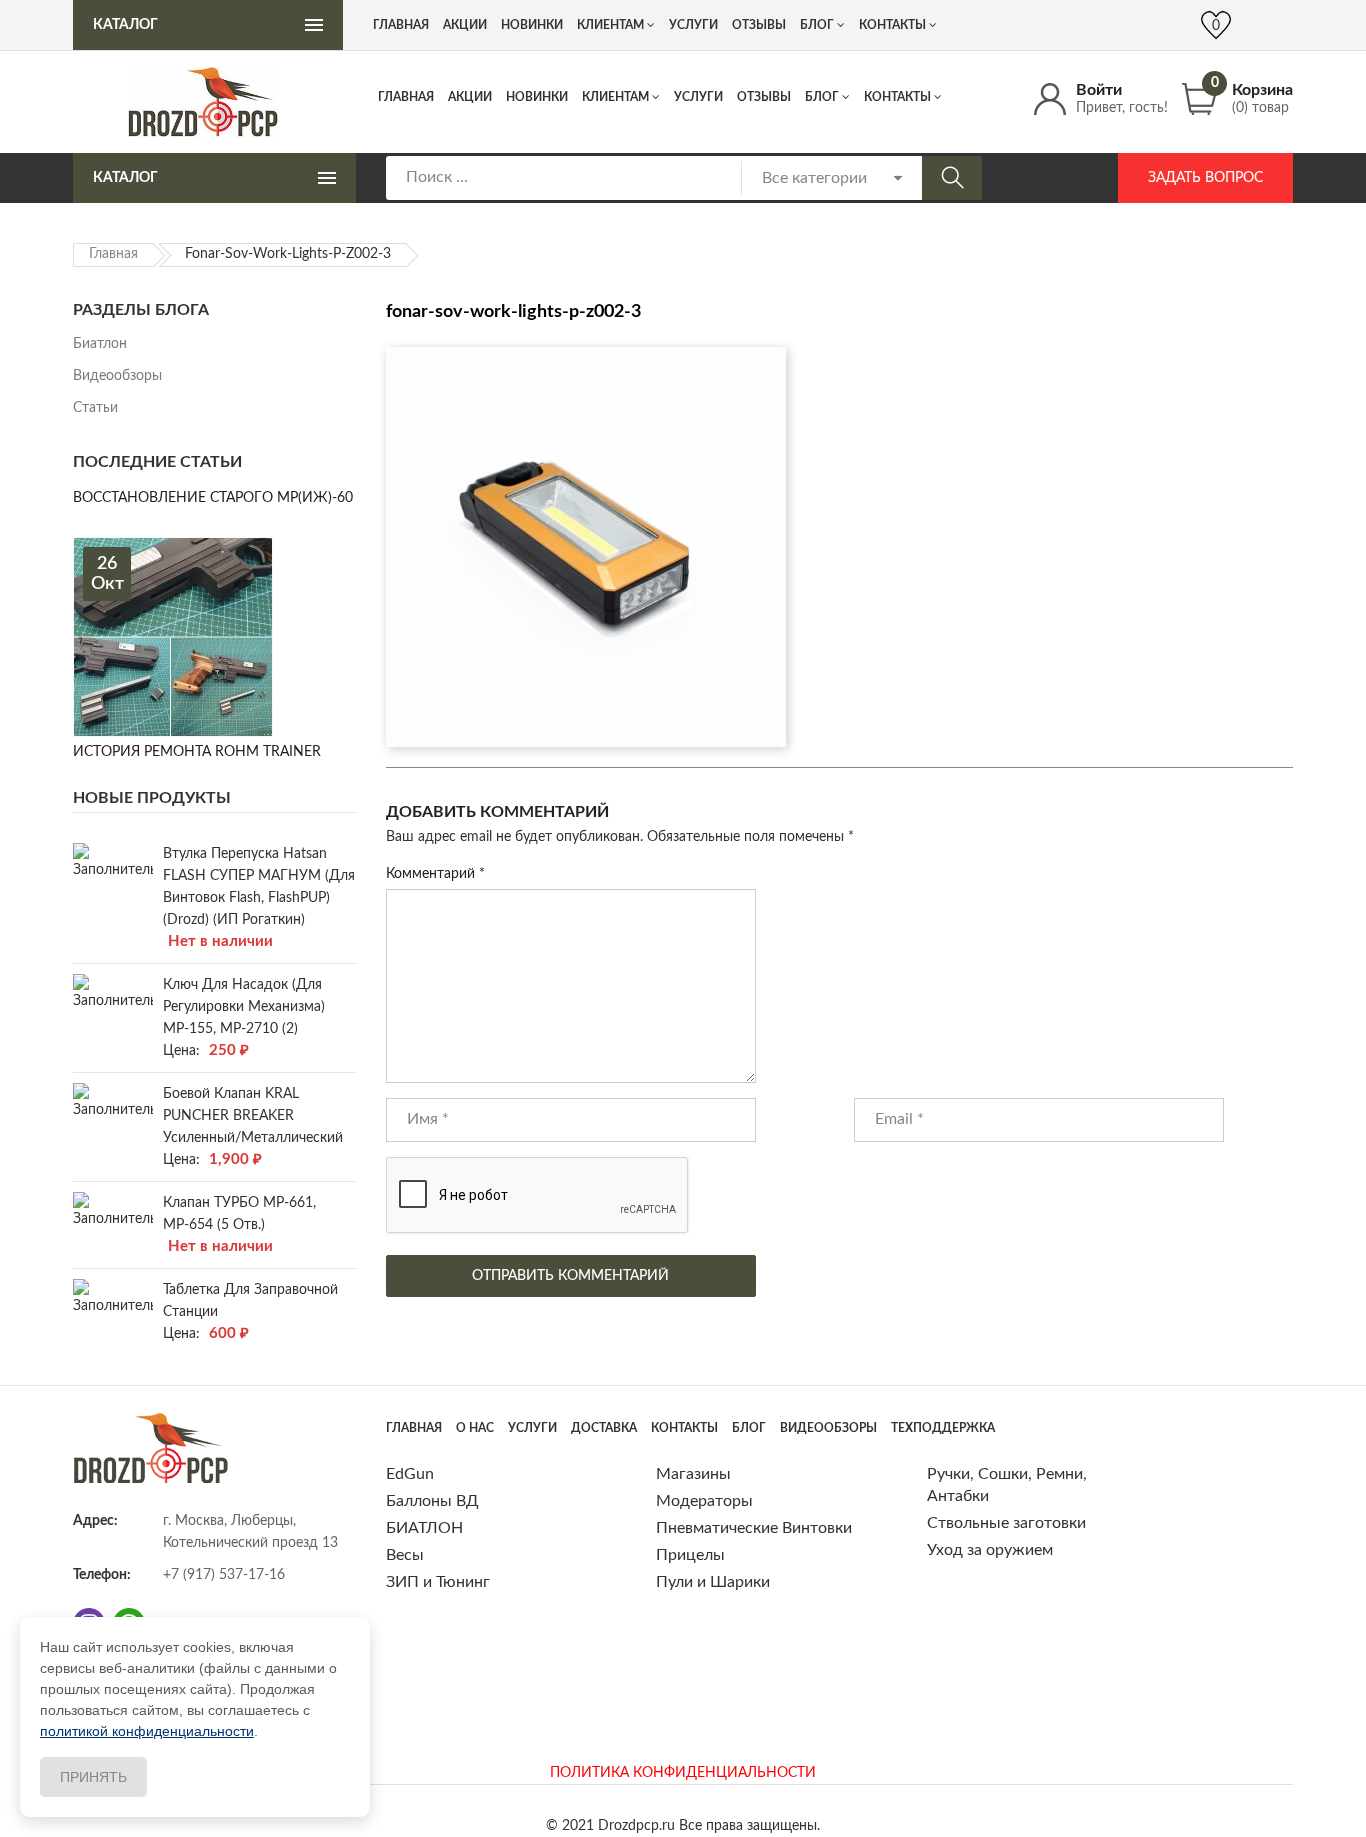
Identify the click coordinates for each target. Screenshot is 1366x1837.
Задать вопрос (1205, 178)
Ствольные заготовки (1006, 1523)
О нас (475, 1428)
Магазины (693, 1474)
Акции (470, 97)
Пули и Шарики (713, 1582)
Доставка (604, 1428)
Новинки (537, 97)
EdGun (410, 1474)
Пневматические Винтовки (754, 1528)
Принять (93, 1777)
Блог (822, 97)
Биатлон (100, 344)
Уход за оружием (990, 1550)
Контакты (897, 97)
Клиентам (615, 97)
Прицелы (690, 1555)
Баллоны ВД (432, 1501)
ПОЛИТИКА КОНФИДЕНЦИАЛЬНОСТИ (683, 1773)
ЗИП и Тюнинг (438, 1582)
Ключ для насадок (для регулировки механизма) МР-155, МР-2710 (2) (244, 1007)
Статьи (95, 408)
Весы (405, 1555)
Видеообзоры (117, 376)
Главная (406, 97)
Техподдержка (943, 1428)
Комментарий (435, 874)
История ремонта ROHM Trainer (197, 752)
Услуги (698, 97)
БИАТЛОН (424, 1528)
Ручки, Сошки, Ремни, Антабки (1007, 1485)
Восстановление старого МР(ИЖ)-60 (213, 498)
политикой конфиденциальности (147, 1731)
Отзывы (764, 97)
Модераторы (704, 1501)
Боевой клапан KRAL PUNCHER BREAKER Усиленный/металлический (253, 1116)
